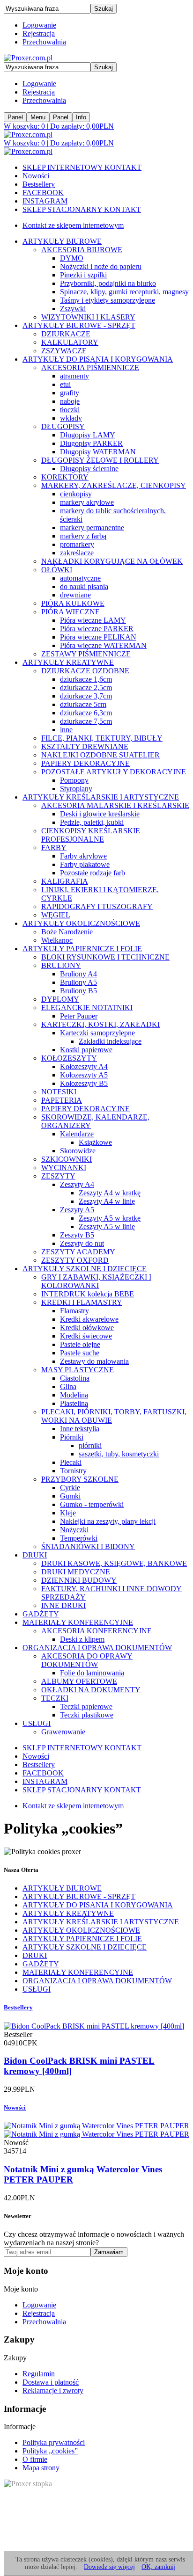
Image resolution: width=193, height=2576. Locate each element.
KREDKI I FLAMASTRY (82, 1302)
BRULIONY (61, 965)
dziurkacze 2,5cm (86, 688)
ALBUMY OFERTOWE (79, 1681)
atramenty (74, 376)
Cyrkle (70, 1488)
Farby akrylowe (83, 856)
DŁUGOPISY (63, 426)
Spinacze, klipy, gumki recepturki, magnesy (124, 292)
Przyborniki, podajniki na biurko (108, 283)
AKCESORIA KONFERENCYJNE (96, 1631)
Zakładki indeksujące (110, 1041)
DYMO (72, 258)
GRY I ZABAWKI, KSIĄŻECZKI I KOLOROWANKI (96, 1281)
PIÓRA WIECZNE (71, 612)
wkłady (71, 418)
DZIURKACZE (66, 334)
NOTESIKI (59, 1092)
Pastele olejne (80, 1344)
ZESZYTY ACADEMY (78, 1252)
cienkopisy (76, 494)
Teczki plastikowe (87, 1715)
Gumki (70, 1496)
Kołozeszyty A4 (84, 1066)
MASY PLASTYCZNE (78, 1370)
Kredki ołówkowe (87, 1328)
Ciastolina (75, 1378)
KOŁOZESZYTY (69, 1058)
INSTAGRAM (45, 201)
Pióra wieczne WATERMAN (103, 645)
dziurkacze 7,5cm (86, 721)
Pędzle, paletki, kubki (92, 822)
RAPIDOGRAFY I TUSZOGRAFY (97, 906)
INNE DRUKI (63, 1605)
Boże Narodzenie (67, 932)
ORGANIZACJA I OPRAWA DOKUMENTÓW (97, 1648)
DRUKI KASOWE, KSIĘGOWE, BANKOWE (114, 1563)
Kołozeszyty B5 (84, 1083)
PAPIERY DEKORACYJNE (85, 763)
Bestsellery (39, 184)
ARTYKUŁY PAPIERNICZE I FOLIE (82, 949)
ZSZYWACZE (64, 351)
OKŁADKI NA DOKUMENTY (91, 1690)
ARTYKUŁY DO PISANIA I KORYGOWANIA (98, 359)
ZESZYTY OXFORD (75, 1260)
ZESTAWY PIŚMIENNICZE (86, 654)
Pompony (74, 780)
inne (66, 730)
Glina (68, 1386)
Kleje (68, 1513)
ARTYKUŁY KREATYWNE (68, 662)
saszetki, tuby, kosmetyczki (119, 1454)
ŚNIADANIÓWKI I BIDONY (88, 1546)
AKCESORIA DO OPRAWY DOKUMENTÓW (87, 1660)
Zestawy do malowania (94, 1361)
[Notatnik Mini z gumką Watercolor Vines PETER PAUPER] (96, 2130)
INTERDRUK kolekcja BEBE (88, 1294)
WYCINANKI (64, 1168)
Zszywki (73, 309)
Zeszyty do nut (82, 1243)
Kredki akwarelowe (89, 1319)
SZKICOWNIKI (67, 1159)
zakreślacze (77, 553)
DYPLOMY (60, 999)
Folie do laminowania (92, 1673)
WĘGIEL (56, 915)
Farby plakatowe (85, 864)
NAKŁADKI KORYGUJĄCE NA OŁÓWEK (112, 561)
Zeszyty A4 (77, 1184)
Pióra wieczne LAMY (93, 620)
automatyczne (80, 578)
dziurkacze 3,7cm (86, 696)
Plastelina (74, 1403)
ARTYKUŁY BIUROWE (62, 241)
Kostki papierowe (86, 1050)
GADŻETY (41, 1614)
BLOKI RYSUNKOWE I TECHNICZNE (105, 957)
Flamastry (74, 1311)
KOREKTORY (65, 477)
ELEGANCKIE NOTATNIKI (87, 1008)
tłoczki (70, 410)
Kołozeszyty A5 (84, 1075)
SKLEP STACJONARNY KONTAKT (82, 209)
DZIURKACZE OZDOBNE (85, 671)
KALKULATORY (70, 342)
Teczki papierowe (86, 1706)
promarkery (77, 544)
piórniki (90, 1445)
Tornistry (73, 1471)
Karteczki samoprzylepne (97, 1033)
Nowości (36, 176)
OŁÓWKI (57, 570)
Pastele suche (80, 1353)
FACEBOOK (43, 193)
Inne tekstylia (80, 1429)
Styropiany (76, 789)
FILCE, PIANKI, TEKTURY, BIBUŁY (102, 738)
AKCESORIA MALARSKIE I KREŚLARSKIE (115, 805)
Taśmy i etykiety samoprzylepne (108, 300)
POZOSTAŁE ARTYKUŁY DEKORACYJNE (114, 772)
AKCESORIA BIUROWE (82, 250)
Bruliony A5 (78, 982)
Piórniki (72, 1437)
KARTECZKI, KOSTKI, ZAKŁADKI (100, 1024)
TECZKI (55, 1698)
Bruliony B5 (78, 991)
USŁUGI (37, 1723)
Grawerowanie (63, 1732)
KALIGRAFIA (65, 881)
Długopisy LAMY (88, 435)
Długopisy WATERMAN (98, 452)
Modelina (74, 1395)
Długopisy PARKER (91, 443)
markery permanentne (92, 528)
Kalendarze (77, 1134)
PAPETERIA (62, 1100)
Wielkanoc (57, 940)
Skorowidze (78, 1151)
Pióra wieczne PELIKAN (98, 637)
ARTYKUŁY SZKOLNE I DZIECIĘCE (85, 1269)
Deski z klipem (82, 1639)
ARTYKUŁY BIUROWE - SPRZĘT (79, 325)
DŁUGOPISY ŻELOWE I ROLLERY (100, 460)
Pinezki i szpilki (83, 275)
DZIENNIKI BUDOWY (79, 1580)
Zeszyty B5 (77, 1235)
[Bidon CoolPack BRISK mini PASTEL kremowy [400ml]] (94, 2026)
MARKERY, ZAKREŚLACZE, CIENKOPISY (114, 485)
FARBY (54, 848)
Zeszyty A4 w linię (107, 1201)
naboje (70, 401)
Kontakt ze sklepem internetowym (73, 225)
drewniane (75, 595)
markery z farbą (83, 536)
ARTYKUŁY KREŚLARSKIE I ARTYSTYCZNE (101, 797)
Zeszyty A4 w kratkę (110, 1193)
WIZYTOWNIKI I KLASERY (88, 317)
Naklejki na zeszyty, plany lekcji (108, 1521)
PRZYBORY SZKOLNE (80, 1479)
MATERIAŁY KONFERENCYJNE (78, 1622)
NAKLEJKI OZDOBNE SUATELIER (100, 755)
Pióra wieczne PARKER (97, 629)
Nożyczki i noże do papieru (101, 266)
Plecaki (71, 1462)
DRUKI (35, 1555)
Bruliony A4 (78, 974)
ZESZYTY (58, 1176)
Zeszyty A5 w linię (107, 1226)
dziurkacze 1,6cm (86, 679)
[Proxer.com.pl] (28, 58)
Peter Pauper (79, 1016)
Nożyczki (74, 1530)
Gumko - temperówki (92, 1504)
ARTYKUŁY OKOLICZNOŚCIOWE (81, 923)
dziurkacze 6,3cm (86, 713)
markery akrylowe (87, 502)
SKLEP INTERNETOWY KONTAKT (82, 167)
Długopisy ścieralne (89, 469)
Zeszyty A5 (77, 1210)
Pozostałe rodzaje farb (93, 873)
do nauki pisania (84, 586)
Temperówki (79, 1538)
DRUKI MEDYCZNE (76, 1572)
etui (65, 384)
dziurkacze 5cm (83, 704)
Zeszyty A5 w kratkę (110, 1218)
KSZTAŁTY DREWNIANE (85, 746)
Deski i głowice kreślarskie (100, 814)
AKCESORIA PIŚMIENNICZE (90, 367)
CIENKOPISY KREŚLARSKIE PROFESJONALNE (91, 835)
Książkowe (95, 1142)
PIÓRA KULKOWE (73, 603)
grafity (70, 393)
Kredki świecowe (86, 1336)
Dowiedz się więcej (109, 2567)
